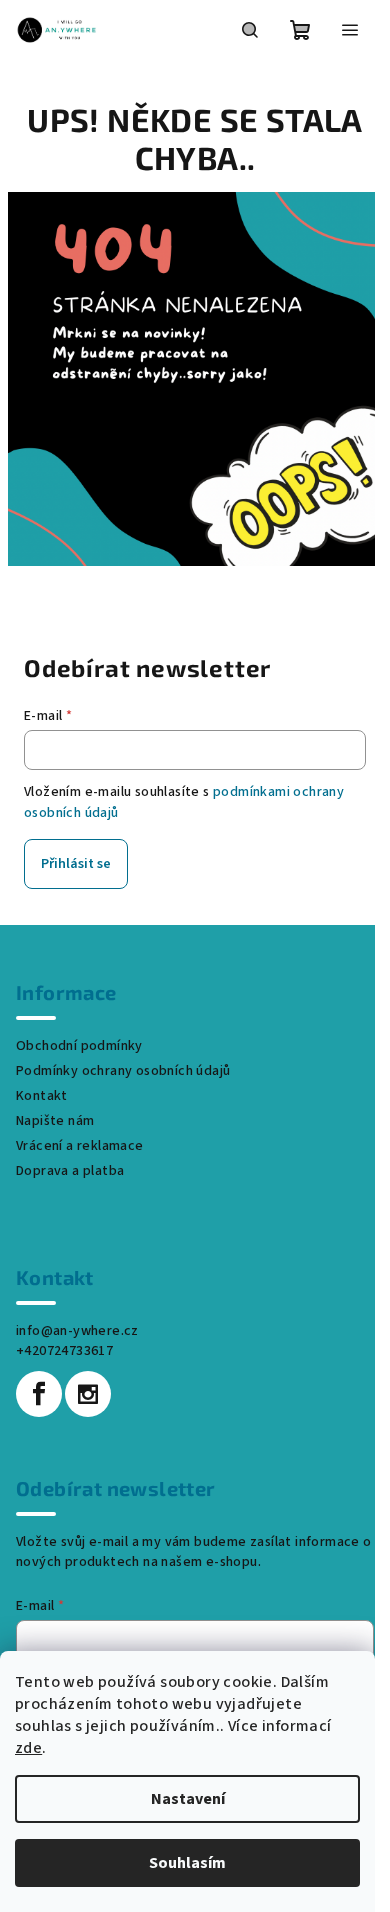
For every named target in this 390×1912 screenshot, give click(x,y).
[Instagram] (88, 1394)
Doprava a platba (70, 1171)
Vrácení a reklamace (80, 1146)
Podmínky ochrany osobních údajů (123, 1071)
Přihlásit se (76, 864)
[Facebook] (39, 1394)
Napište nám (55, 1121)
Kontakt (42, 1096)
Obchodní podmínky (79, 1046)
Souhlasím (187, 1863)
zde (28, 1748)
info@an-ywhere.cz (77, 1331)
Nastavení (188, 1799)
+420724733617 (64, 1351)
